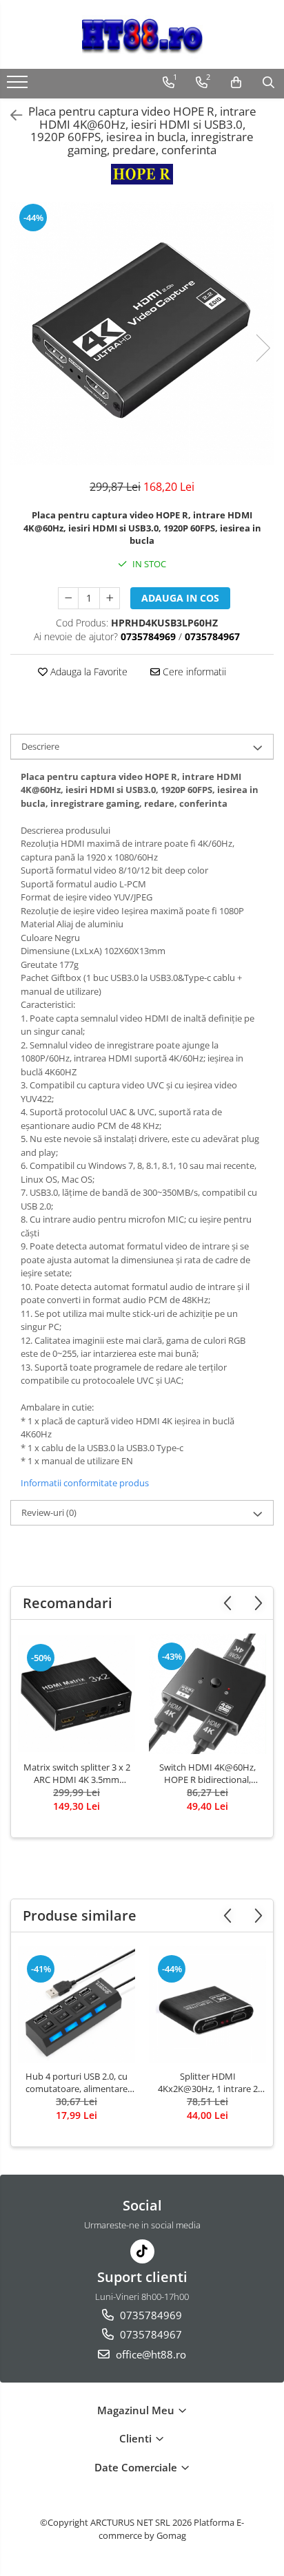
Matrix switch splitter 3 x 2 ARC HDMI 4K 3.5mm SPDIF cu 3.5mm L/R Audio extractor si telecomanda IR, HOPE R (77, 1773)
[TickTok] (142, 2251)
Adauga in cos (180, 598)
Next (263, 348)
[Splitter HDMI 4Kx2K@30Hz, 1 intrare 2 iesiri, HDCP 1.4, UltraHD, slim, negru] (207, 2005)
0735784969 (150, 2315)
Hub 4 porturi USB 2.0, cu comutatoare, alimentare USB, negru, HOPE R (77, 2082)
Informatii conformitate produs (85, 1483)
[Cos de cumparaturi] (236, 83)
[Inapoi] (10, 115)
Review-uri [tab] (49, 1512)
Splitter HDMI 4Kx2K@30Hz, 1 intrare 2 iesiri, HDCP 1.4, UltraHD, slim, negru (208, 2082)
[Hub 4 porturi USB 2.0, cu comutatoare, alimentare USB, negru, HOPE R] (77, 2005)
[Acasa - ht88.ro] (142, 34)
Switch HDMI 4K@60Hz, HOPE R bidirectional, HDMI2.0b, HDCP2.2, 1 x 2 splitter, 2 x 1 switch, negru (208, 1773)
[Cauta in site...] (268, 83)
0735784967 (150, 2334)
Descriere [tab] (40, 746)
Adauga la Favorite (88, 672)
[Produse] (19, 86)
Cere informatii (193, 672)
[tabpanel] (142, 334)
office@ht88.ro (150, 2354)
